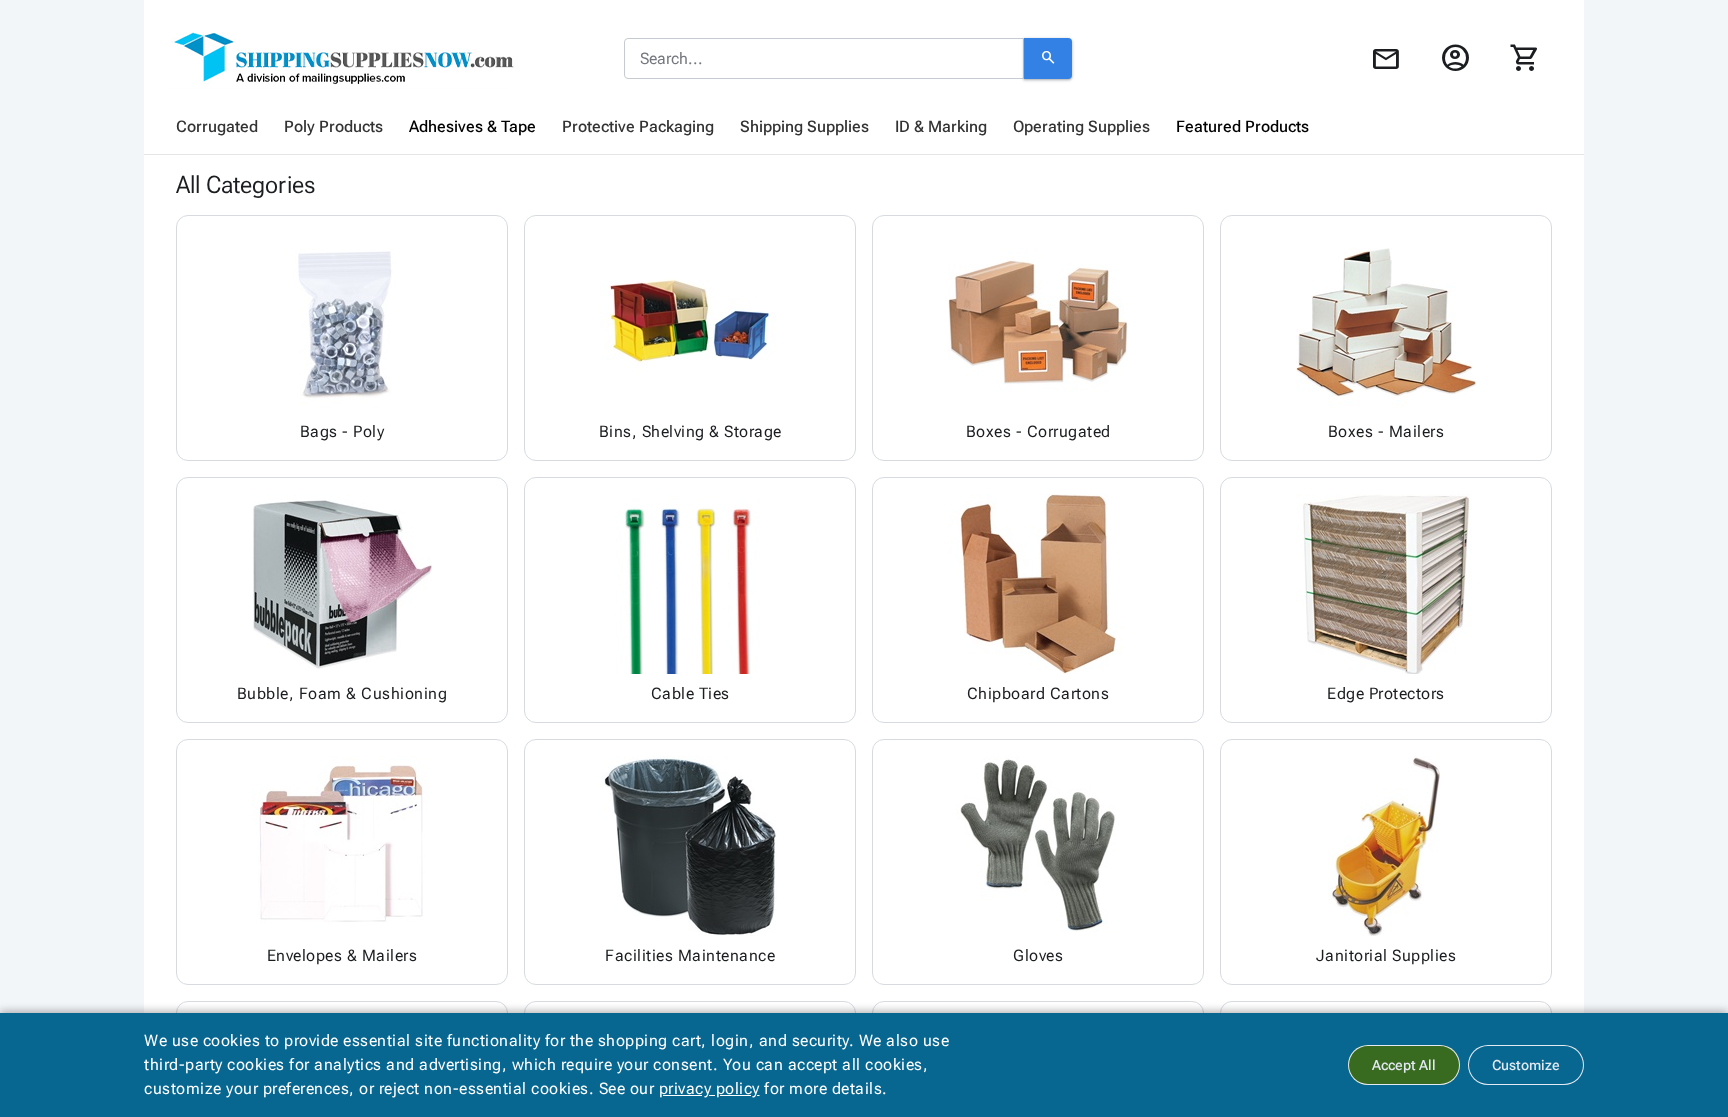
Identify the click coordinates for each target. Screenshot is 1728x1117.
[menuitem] (217, 127)
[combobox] (824, 59)
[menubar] (864, 127)
